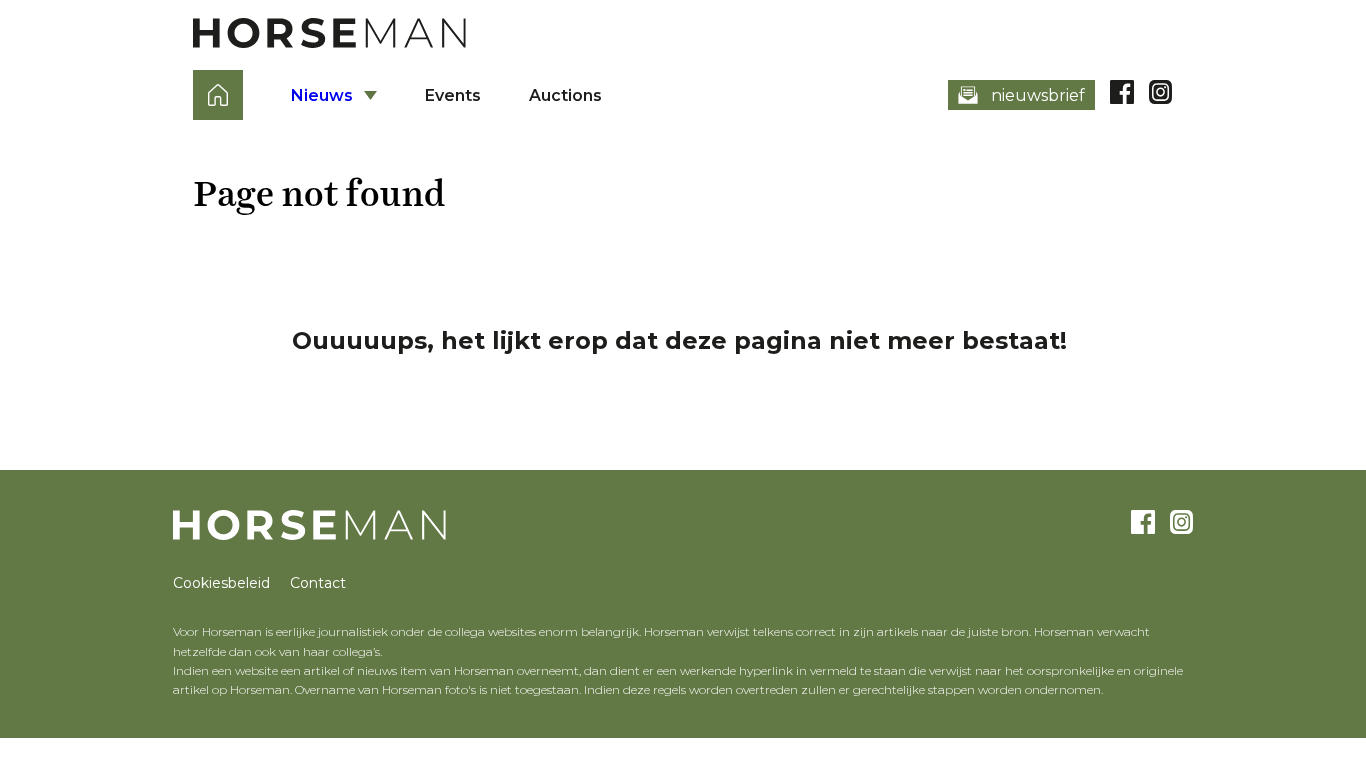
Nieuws (322, 95)
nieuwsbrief (1038, 95)
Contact (318, 583)
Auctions (565, 95)
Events (453, 95)
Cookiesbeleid (221, 583)
